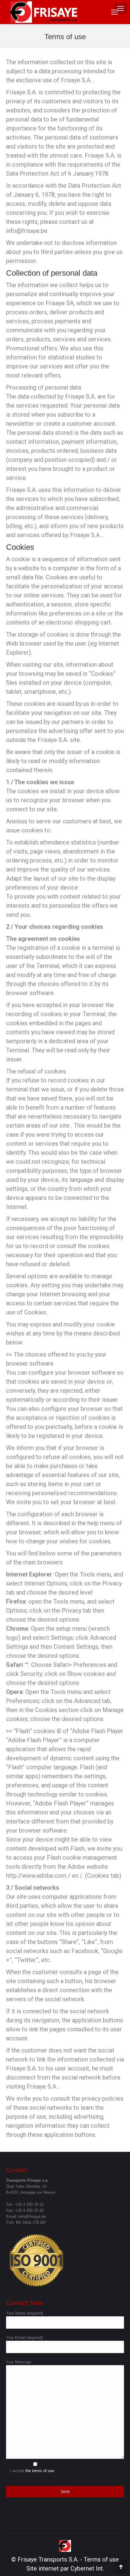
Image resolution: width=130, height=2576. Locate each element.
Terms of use (101, 2559)
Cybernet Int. (87, 2568)
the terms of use (40, 2471)
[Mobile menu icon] (115, 12)
